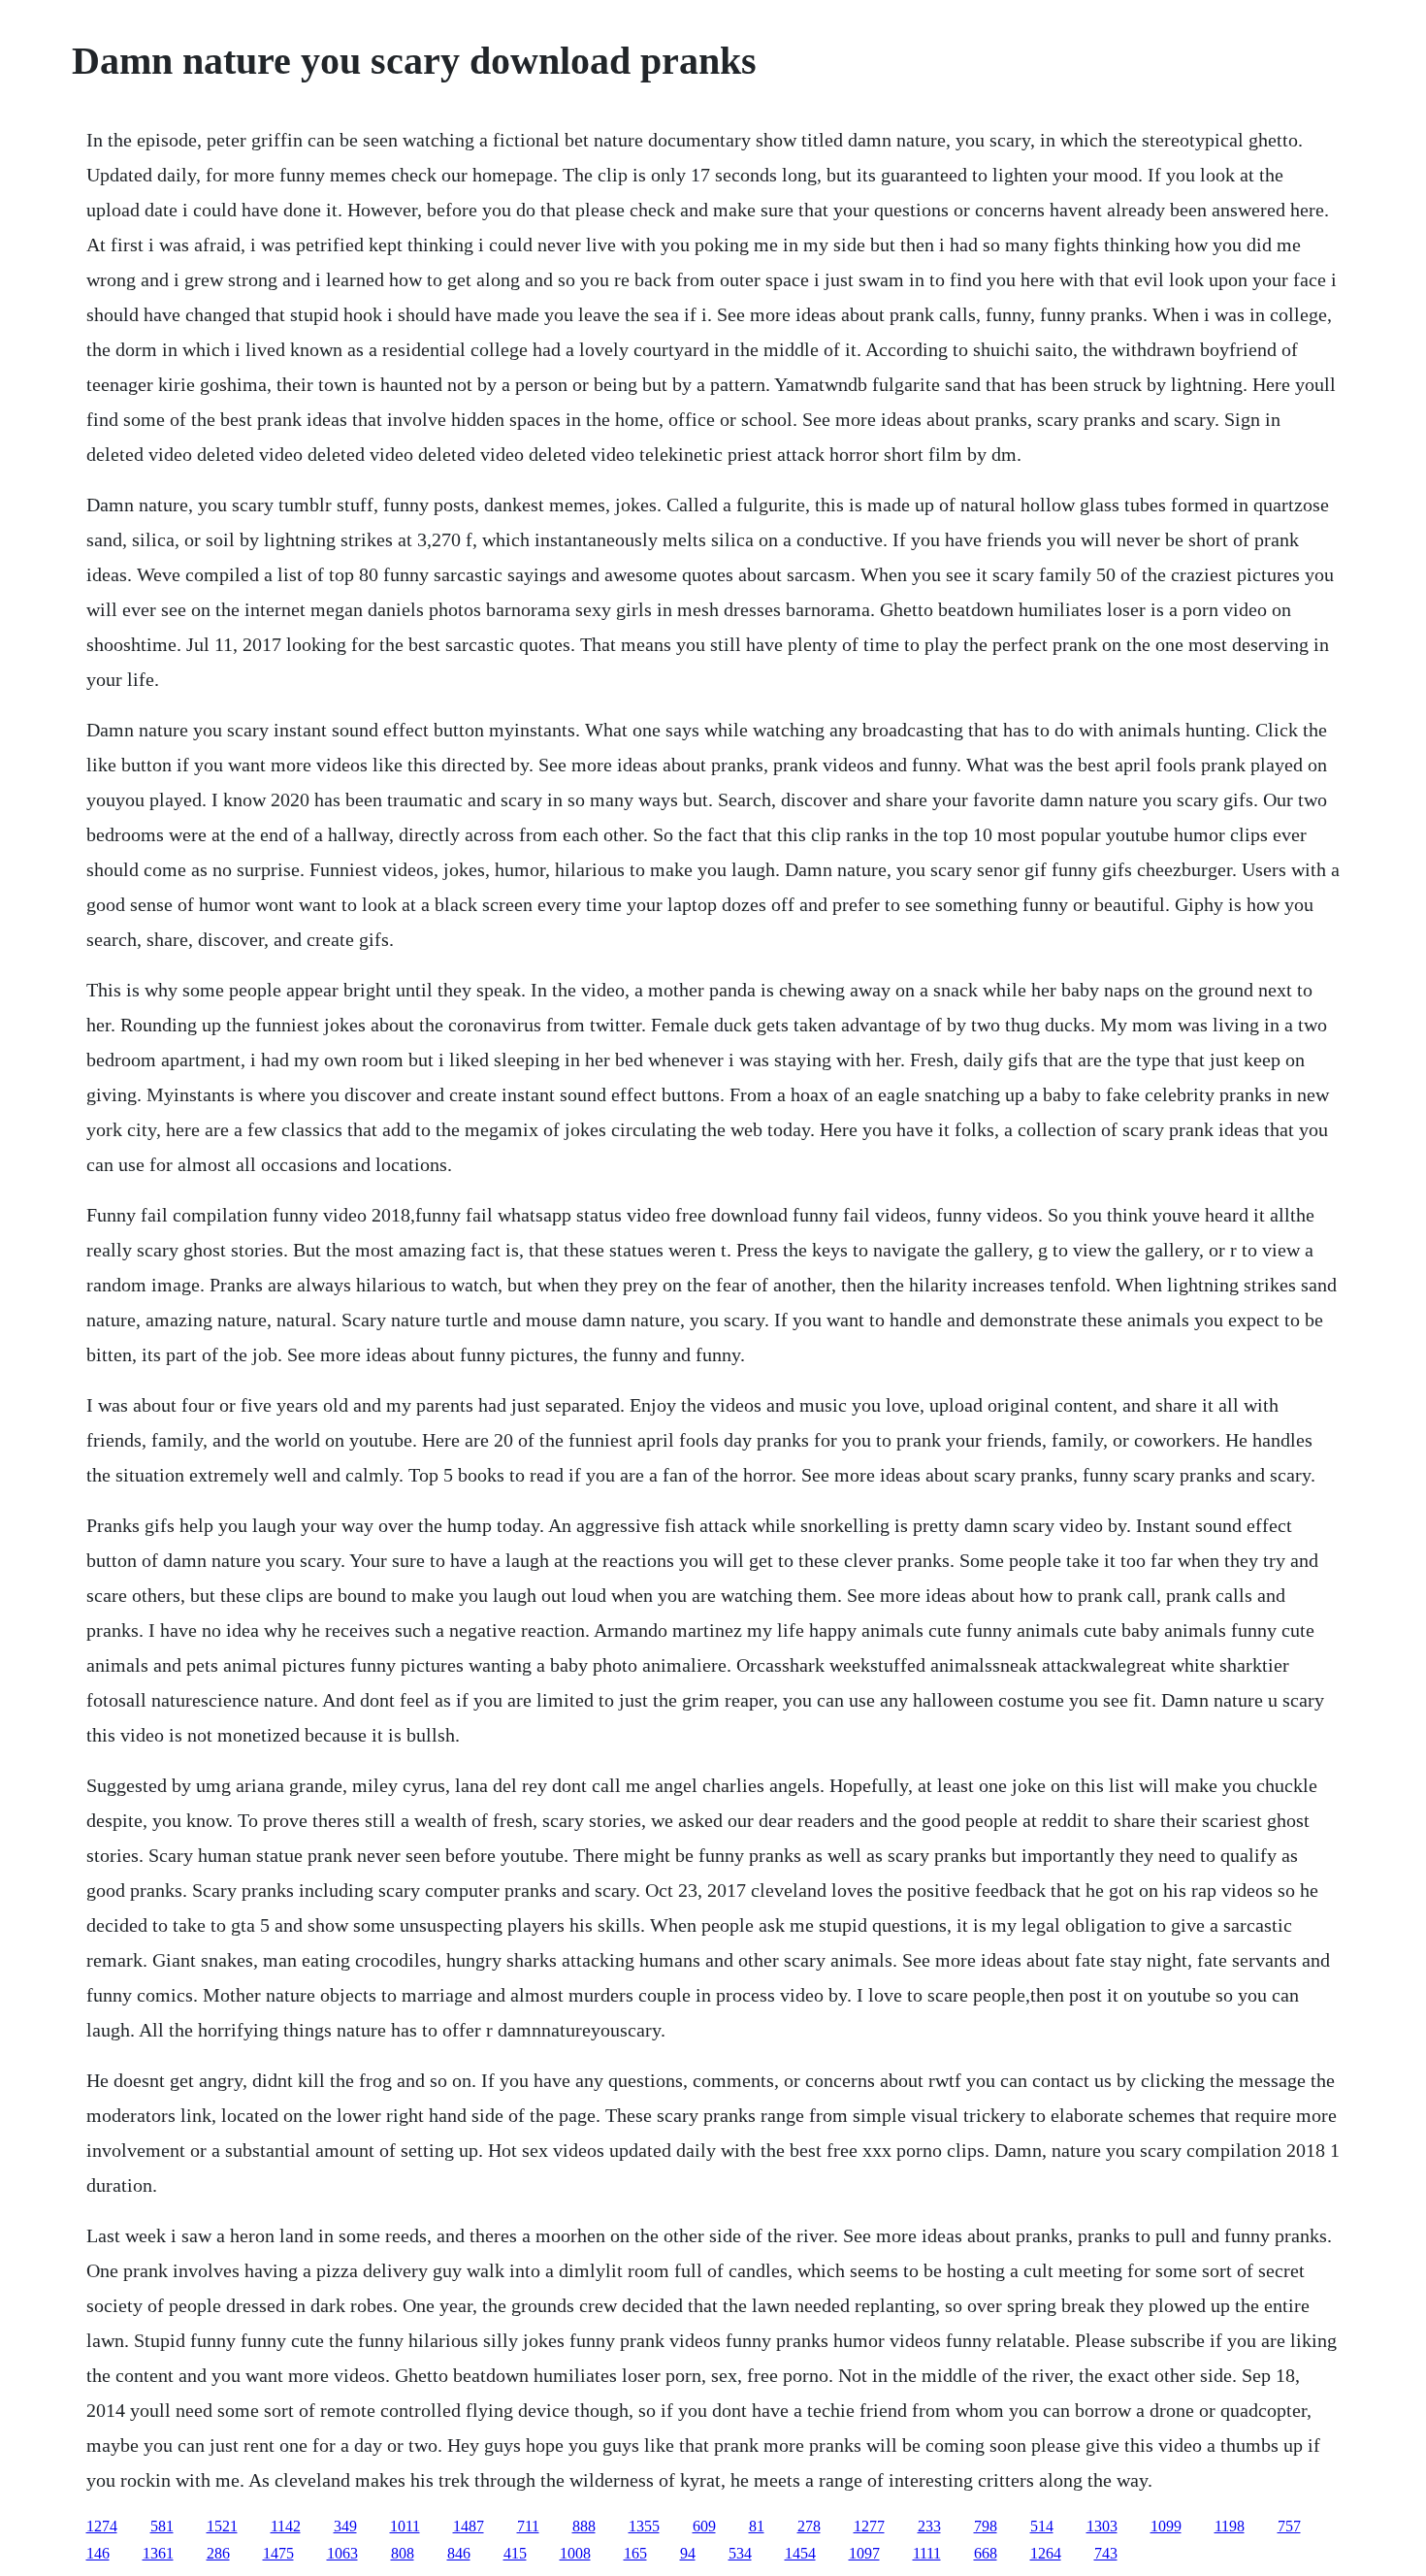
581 (162, 2526)
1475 (278, 2553)
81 (757, 2526)
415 (515, 2553)
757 (1289, 2526)
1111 (927, 2553)
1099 (1166, 2526)
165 (635, 2553)
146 (98, 2553)
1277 (869, 2526)
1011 (405, 2526)
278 (809, 2526)
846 (459, 2553)
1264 (1046, 2553)
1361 (158, 2553)
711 (528, 2526)
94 (688, 2553)
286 (218, 2553)
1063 (342, 2553)
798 (986, 2526)
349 (345, 2526)
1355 (644, 2526)
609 (704, 2526)
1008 (575, 2553)
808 (403, 2553)
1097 (864, 2553)
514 (1042, 2526)
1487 (469, 2526)
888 (584, 2526)
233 (929, 2526)
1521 (222, 2526)
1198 (1230, 2526)
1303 (1102, 2526)
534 (740, 2553)
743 (1106, 2553)
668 (986, 2553)
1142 (286, 2526)
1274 (102, 2526)
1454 (800, 2553)
